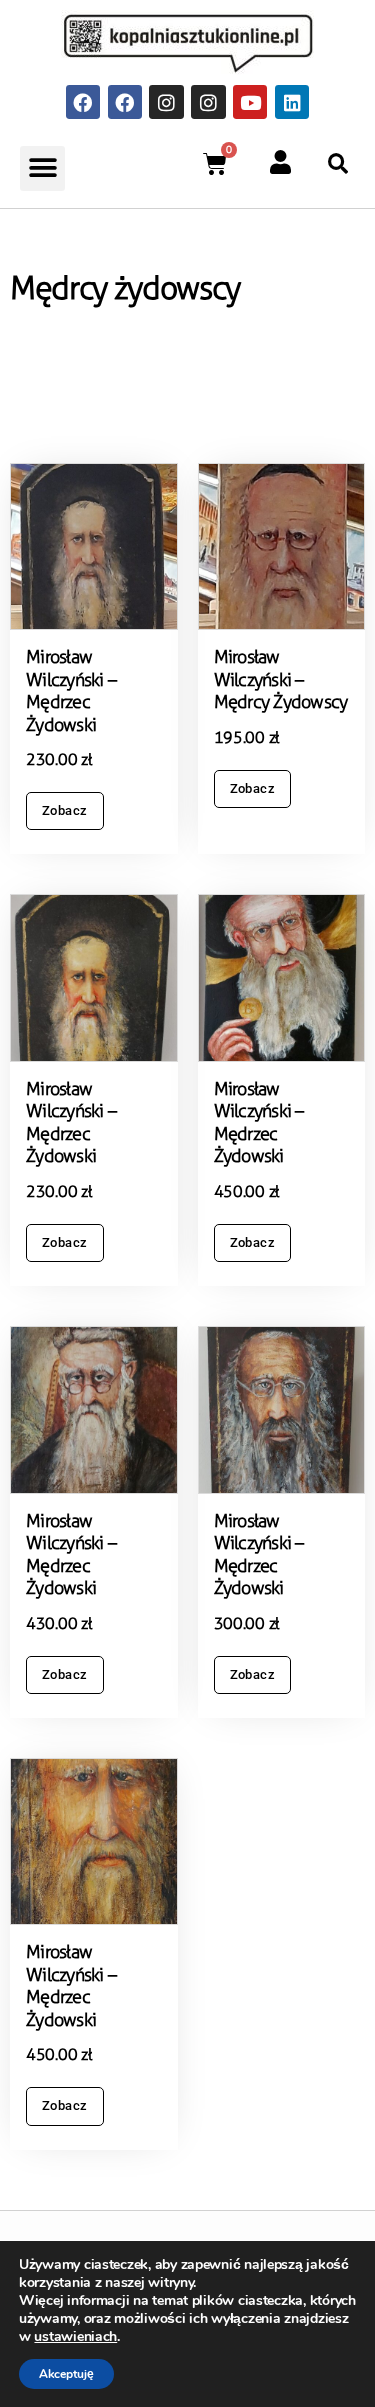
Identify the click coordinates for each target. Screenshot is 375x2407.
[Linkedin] (292, 102)
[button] (42, 168)
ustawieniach (75, 2337)
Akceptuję (66, 2374)
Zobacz (65, 810)
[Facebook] (83, 102)
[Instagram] (166, 102)
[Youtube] (250, 102)
